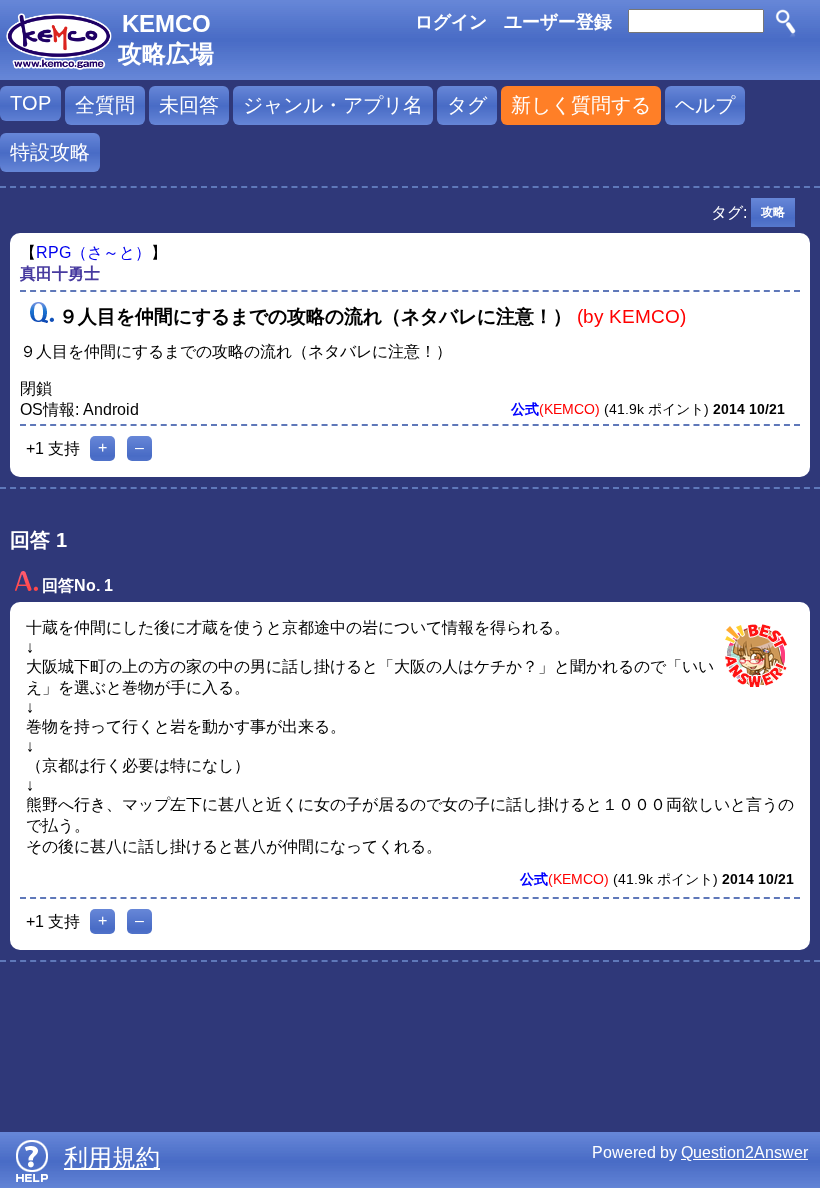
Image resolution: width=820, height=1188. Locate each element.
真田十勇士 (60, 273)
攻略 (773, 212)
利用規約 (112, 1157)
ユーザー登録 (558, 22)
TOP (30, 103)
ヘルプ (705, 105)
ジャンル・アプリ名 (333, 105)
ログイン (451, 22)
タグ (467, 105)
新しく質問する (581, 105)
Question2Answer (744, 1152)
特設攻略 (50, 152)
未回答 (189, 105)
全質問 (105, 105)
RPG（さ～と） (93, 252)
